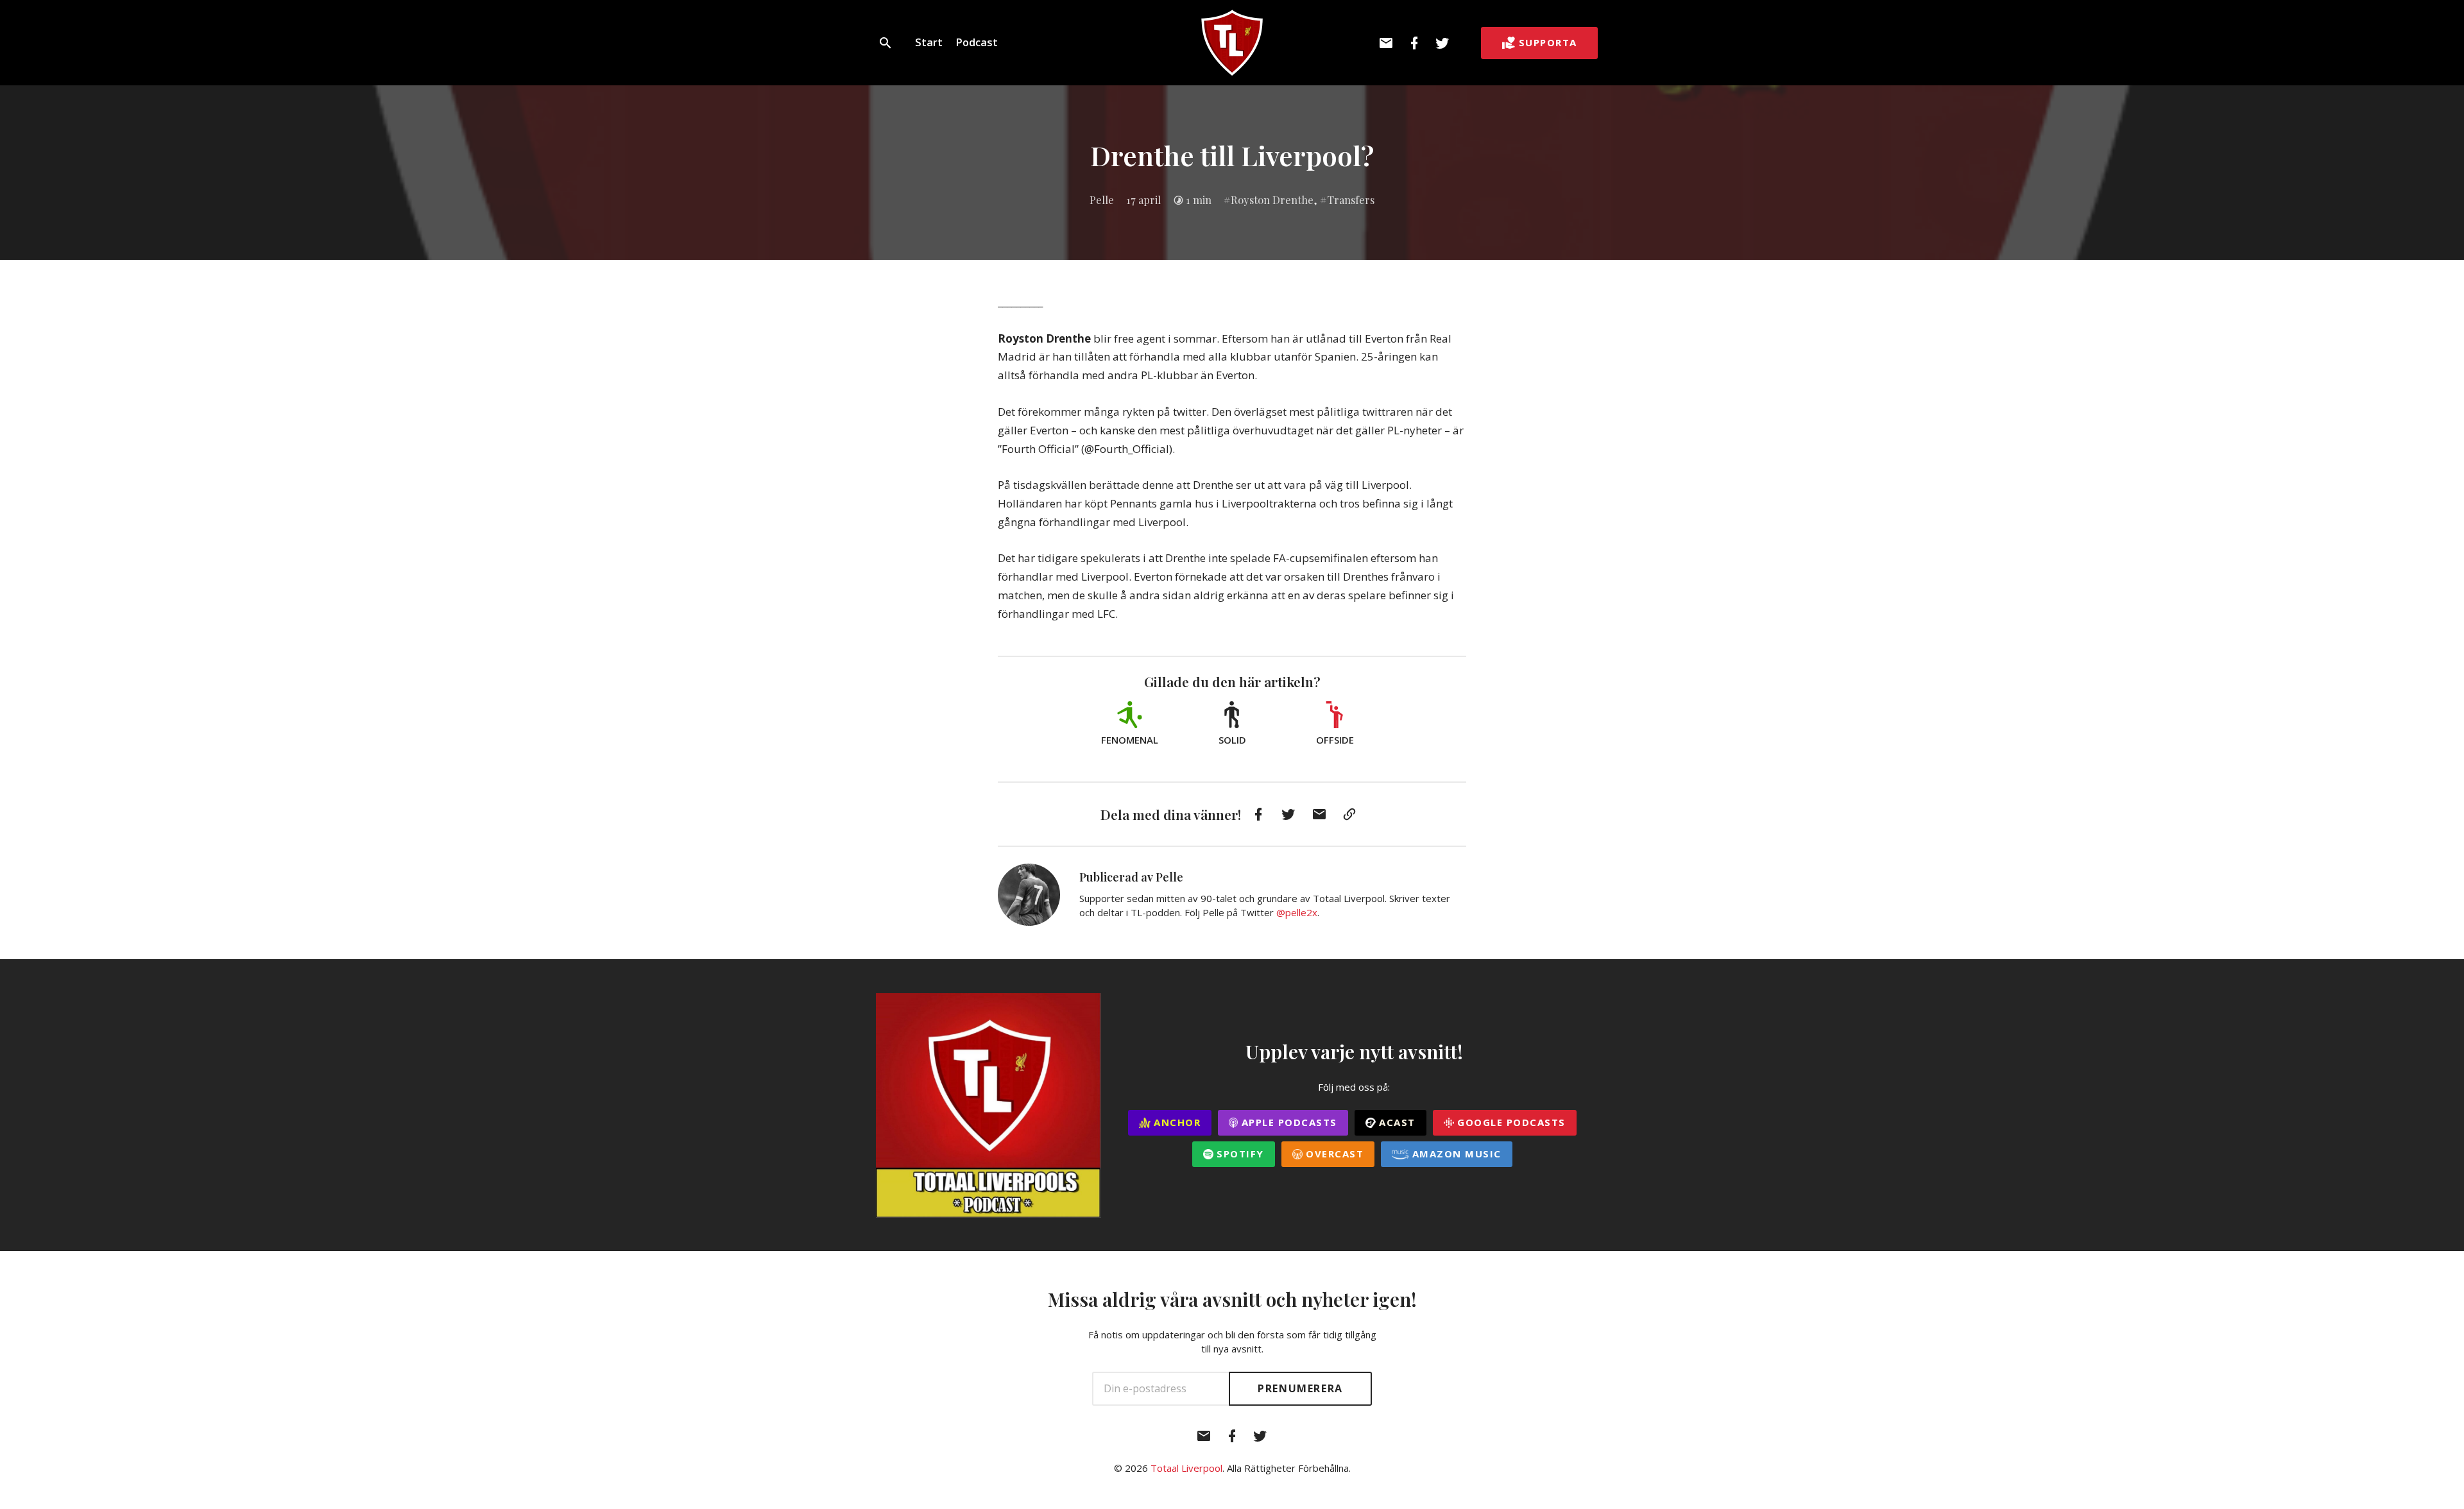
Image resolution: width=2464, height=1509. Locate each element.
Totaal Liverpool (1186, 1468)
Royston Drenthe (1272, 200)
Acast (1396, 1122)
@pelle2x (1297, 912)
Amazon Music (1455, 1154)
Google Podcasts (1510, 1122)
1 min (1199, 200)
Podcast (977, 42)
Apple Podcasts (1288, 1122)
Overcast (1333, 1154)
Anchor (1176, 1122)
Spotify (1239, 1154)
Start (929, 42)
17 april (1143, 200)
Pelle (1102, 200)
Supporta (1548, 42)
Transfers (1351, 200)
